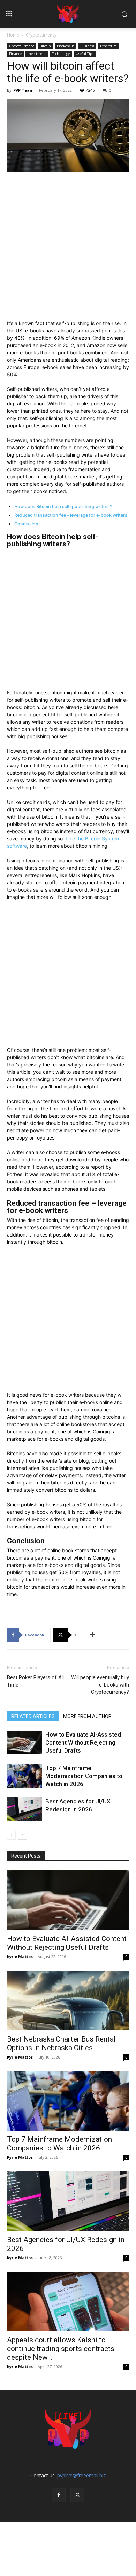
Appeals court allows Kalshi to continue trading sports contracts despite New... (61, 2349)
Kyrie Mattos (20, 1957)
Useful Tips (85, 54)
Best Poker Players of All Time (35, 1681)
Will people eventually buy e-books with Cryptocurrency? (100, 1685)
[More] (93, 1635)
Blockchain (66, 46)
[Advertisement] (68, 249)
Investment (37, 54)
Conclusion (26, 524)
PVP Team (23, 90)
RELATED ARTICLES (33, 1716)
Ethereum (108, 46)
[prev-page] (11, 1835)
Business (87, 46)
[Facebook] (59, 2495)
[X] (77, 2495)
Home (13, 35)
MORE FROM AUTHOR (87, 1716)
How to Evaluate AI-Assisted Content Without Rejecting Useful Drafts (83, 1742)
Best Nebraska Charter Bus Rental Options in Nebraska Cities (61, 2043)
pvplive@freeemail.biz (81, 2475)
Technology (61, 54)
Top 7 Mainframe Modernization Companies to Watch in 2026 (84, 1776)
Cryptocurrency (41, 35)
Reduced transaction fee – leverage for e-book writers (71, 515)
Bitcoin (45, 46)
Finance (15, 54)
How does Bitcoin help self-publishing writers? (63, 506)
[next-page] (22, 1835)
